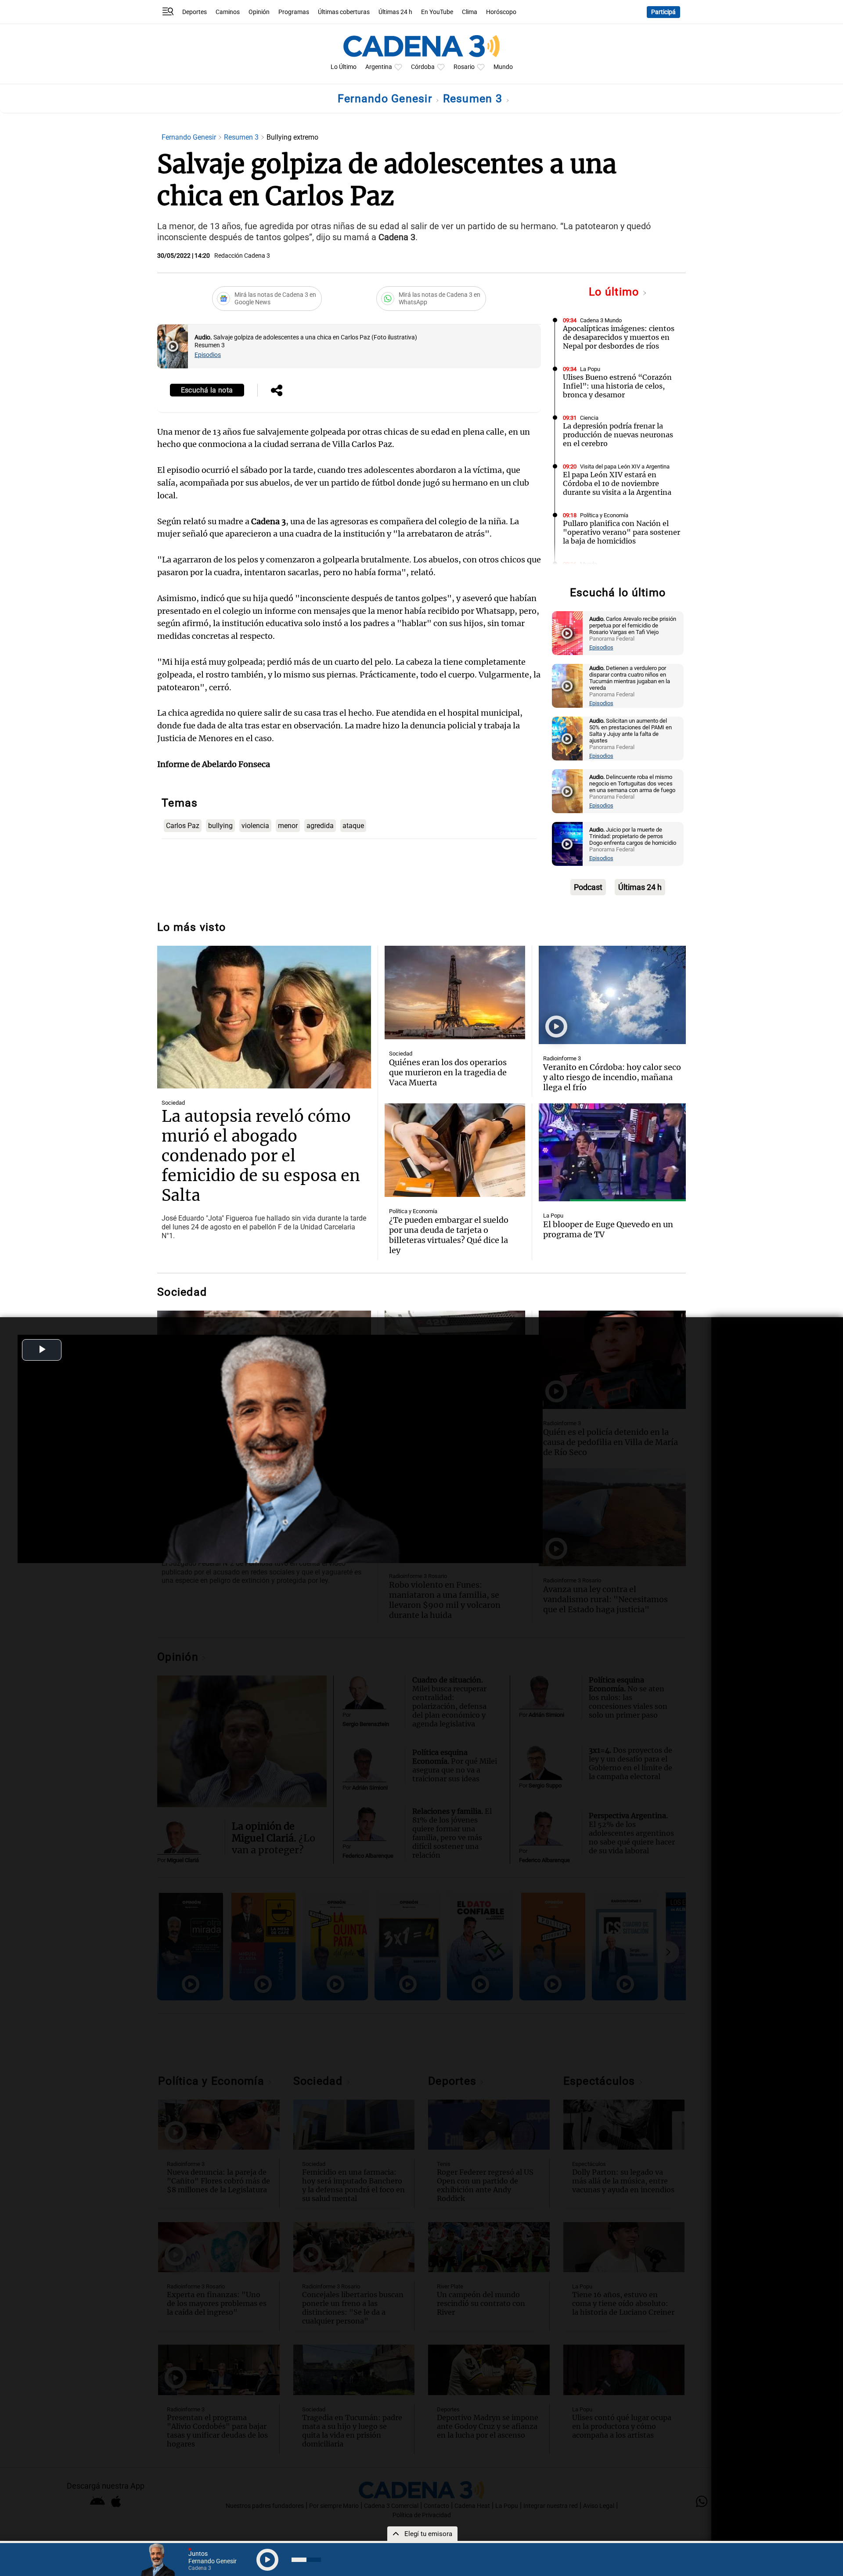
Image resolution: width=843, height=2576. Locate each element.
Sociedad (173, 1103)
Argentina (379, 67)
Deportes (195, 12)
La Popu (590, 369)
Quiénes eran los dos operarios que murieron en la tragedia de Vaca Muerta (448, 1072)
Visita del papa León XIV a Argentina (625, 467)
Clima (470, 12)
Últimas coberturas (344, 12)
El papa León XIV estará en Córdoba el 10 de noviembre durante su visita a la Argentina (617, 483)
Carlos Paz (183, 826)
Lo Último (344, 67)
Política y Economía (604, 515)
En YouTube (437, 12)
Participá (663, 12)
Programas (294, 12)
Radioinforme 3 (562, 1058)
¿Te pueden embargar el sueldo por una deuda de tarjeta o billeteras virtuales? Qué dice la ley (449, 1235)
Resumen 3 (474, 99)
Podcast (588, 887)
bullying (220, 826)
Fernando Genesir (386, 99)
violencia (255, 826)
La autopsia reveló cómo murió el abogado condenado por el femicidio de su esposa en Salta (261, 1156)
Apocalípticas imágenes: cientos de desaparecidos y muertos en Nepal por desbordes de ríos (619, 337)
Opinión (259, 12)
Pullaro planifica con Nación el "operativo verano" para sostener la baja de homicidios (621, 532)
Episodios (208, 355)
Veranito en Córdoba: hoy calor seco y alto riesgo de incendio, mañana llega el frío (612, 1077)
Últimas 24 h (395, 12)
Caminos (228, 12)
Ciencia (589, 418)
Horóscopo (501, 12)
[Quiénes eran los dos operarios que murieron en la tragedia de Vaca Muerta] (455, 993)
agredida (320, 826)
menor (288, 826)
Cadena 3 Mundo (601, 320)
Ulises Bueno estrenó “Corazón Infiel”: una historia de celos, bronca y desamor (617, 386)
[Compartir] (277, 391)
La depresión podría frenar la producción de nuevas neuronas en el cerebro (618, 435)
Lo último (616, 292)
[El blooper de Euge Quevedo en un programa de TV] (612, 1153)
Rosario (464, 67)
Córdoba (423, 67)
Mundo (503, 67)
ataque (353, 826)
